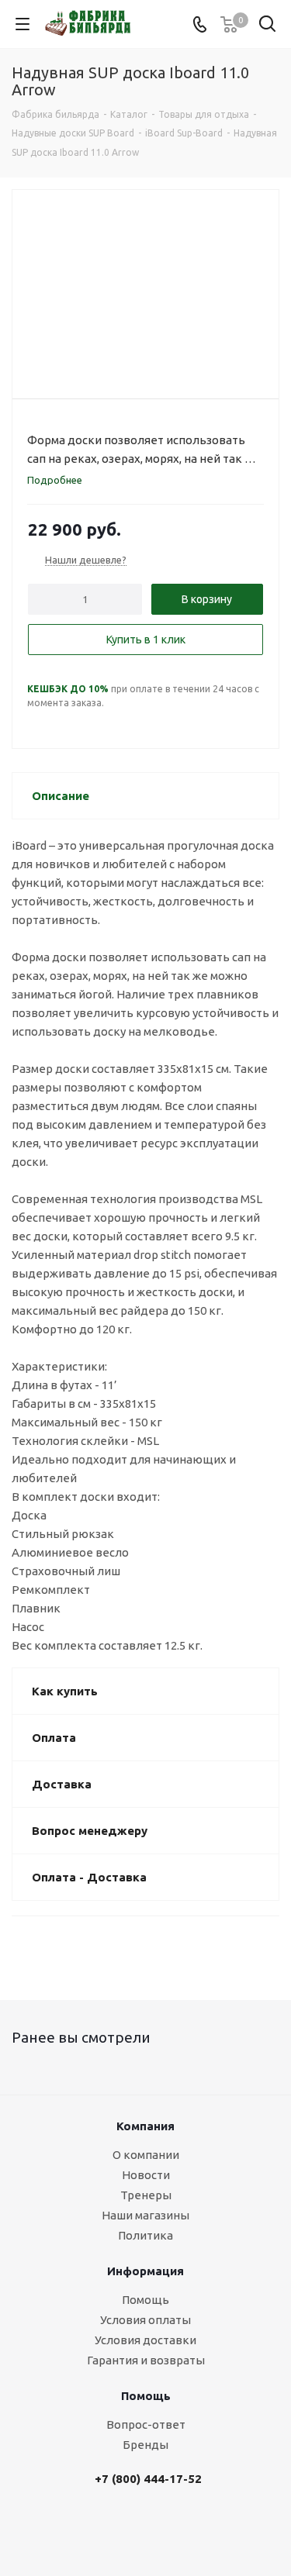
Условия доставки (145, 2340)
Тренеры (146, 2195)
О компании (146, 2155)
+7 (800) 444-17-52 (148, 2479)
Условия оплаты (145, 2320)
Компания (145, 2126)
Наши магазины (145, 2215)
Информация (145, 2271)
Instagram (171, 2527)
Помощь (145, 2300)
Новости (146, 2175)
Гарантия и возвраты (146, 2360)
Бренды (145, 2445)
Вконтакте (132, 2527)
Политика (145, 2235)
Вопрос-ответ (146, 2424)
